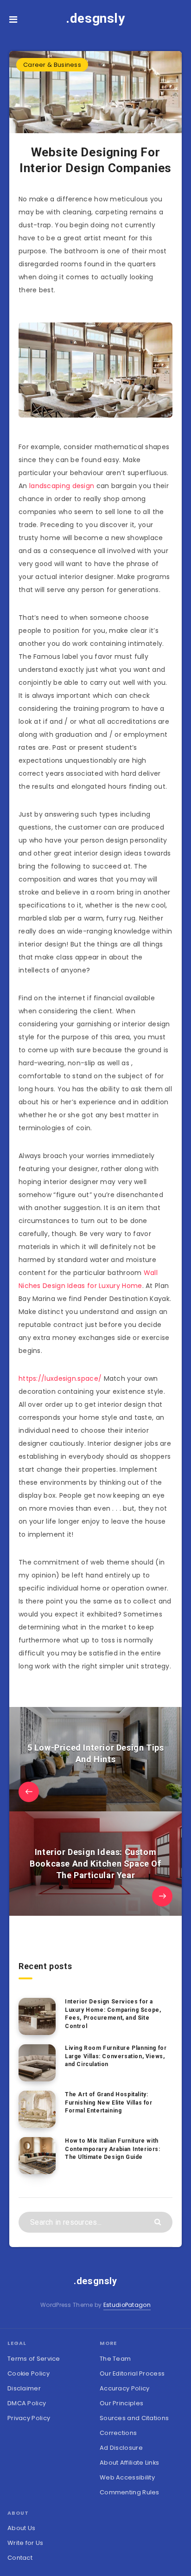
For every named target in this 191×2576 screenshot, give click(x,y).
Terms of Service (34, 2359)
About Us (21, 2528)
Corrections (118, 2433)
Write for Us (25, 2543)
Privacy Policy (29, 2418)
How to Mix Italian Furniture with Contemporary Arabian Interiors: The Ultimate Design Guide (113, 2149)
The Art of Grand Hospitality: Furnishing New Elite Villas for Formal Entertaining (109, 2103)
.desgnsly (95, 18)
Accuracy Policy (125, 2388)
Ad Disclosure (121, 2448)
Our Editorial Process (132, 2373)
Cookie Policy (29, 2373)
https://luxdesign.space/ (60, 1378)
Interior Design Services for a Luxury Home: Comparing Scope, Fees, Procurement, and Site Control (113, 2014)
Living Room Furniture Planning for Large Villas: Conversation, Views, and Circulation (116, 2056)
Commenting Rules (130, 2492)
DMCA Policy (27, 2403)
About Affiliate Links (129, 2463)
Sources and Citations (134, 2418)
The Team (115, 2359)
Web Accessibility (127, 2477)
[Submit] (159, 2221)
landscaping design (62, 486)
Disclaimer (24, 2388)
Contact (20, 2558)
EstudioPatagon (127, 2305)
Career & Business (52, 65)
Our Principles (121, 2403)
